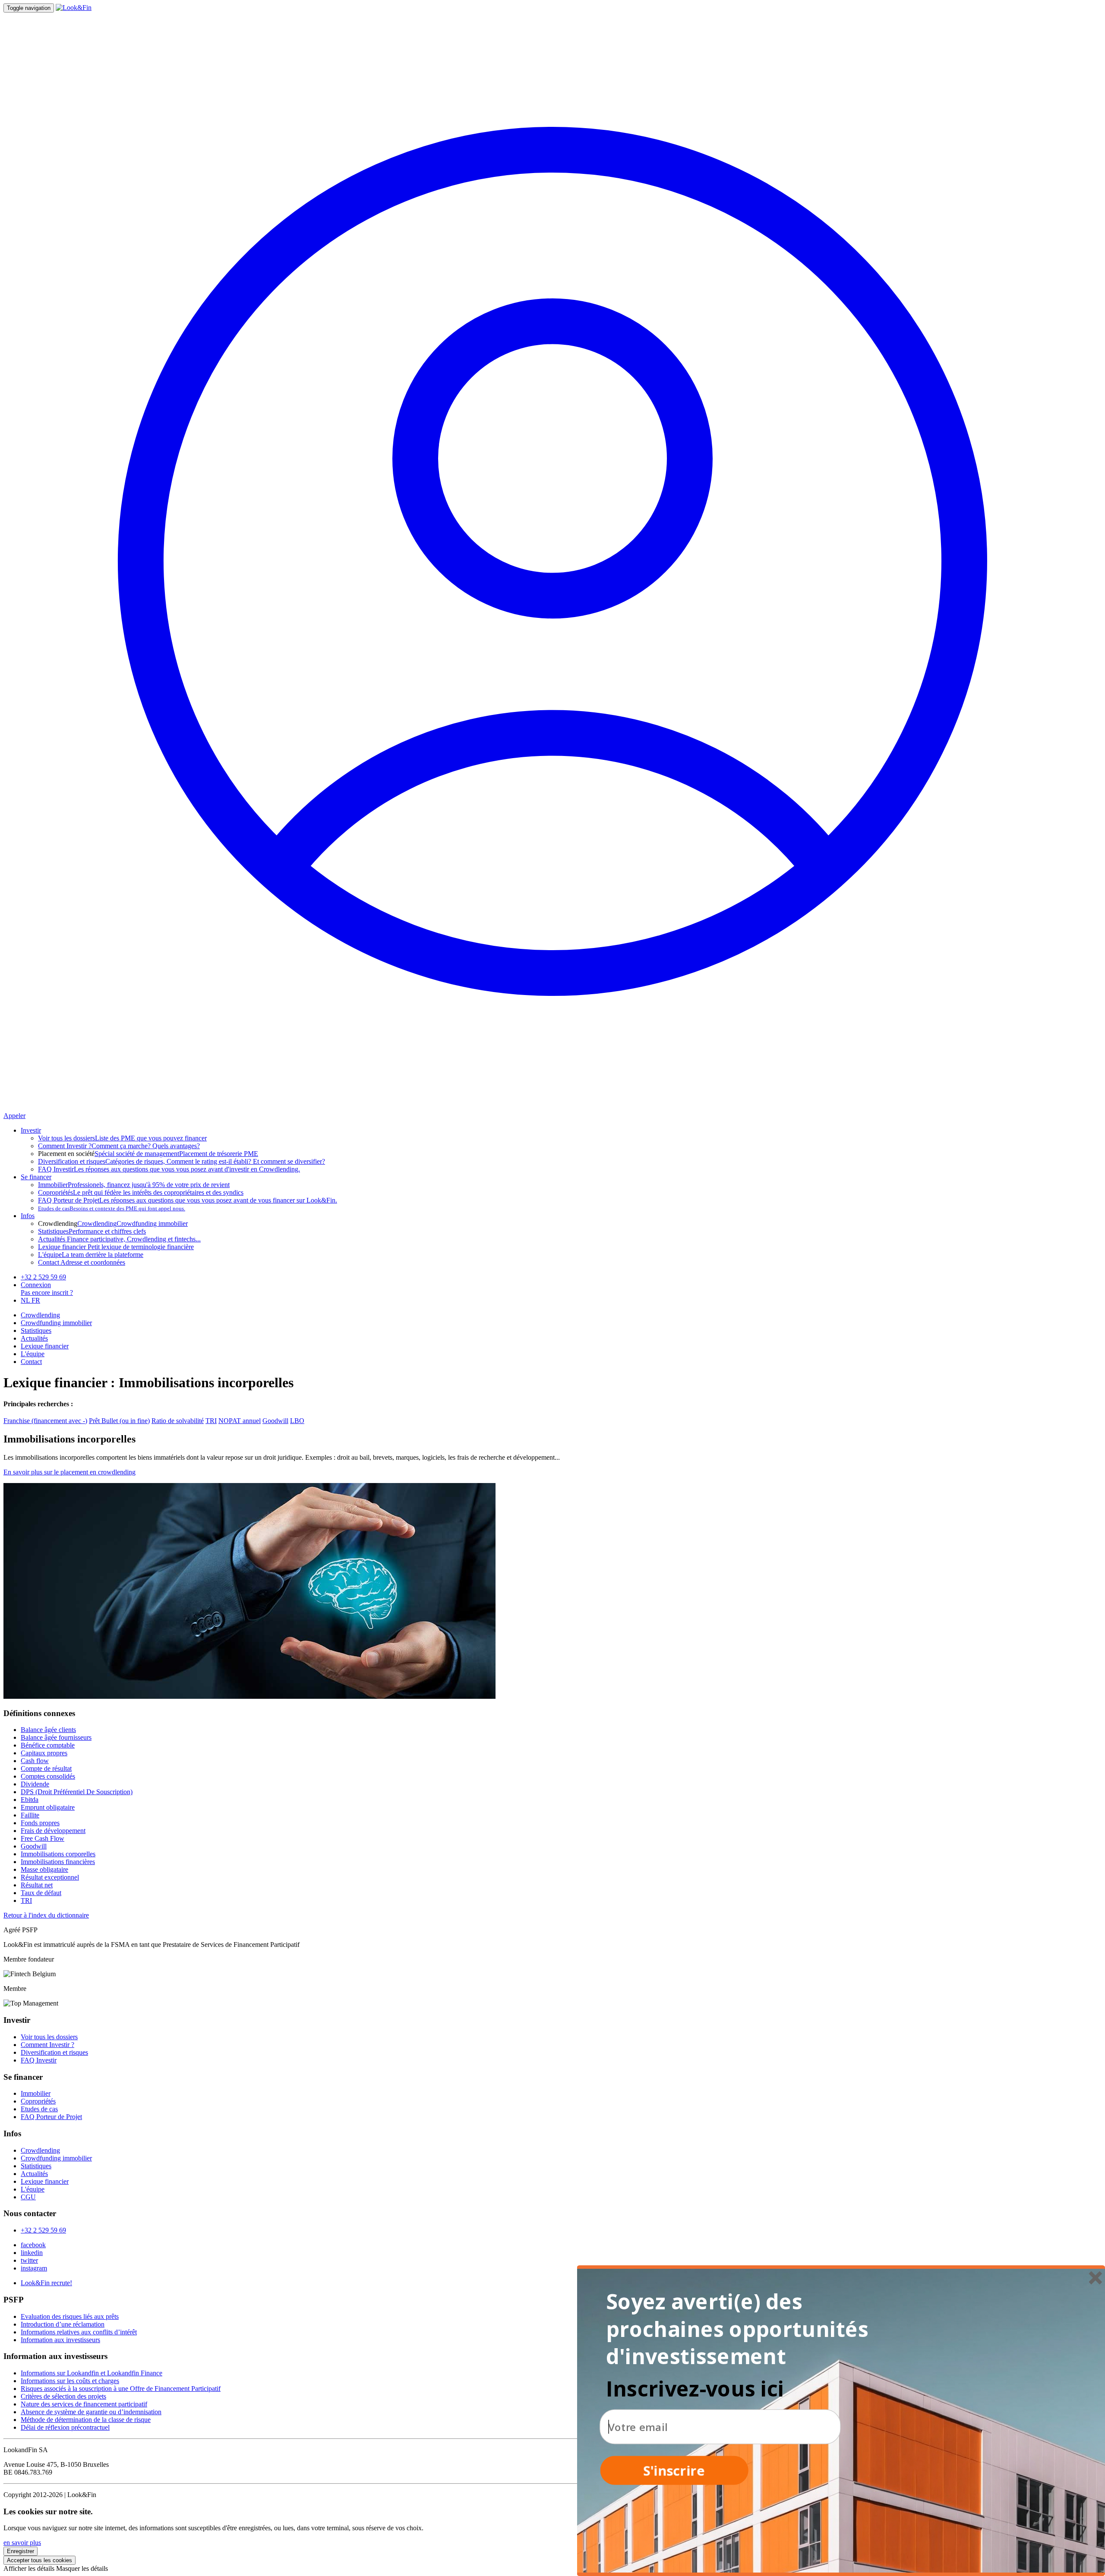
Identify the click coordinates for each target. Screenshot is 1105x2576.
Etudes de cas (39, 2109)
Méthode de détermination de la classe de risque (86, 2420)
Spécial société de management (137, 1154)
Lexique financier (45, 1346)
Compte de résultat (46, 1768)
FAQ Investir (39, 2060)
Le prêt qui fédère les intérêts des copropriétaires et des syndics (141, 1192)
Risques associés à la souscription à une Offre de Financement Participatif (121, 2389)
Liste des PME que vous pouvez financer (122, 1138)
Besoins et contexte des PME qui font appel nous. (112, 1208)
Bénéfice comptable (48, 1745)
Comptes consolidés (48, 1776)
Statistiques (36, 1331)
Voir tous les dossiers (49, 2037)
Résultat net (37, 1885)
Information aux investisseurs (60, 2340)
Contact (31, 1362)
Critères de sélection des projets (63, 2396)
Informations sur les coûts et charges (70, 2381)
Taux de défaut (41, 1893)
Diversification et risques (54, 2052)
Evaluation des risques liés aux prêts (70, 2316)
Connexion (36, 1285)
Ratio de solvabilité (178, 1421)
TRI (211, 1421)
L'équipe (33, 1354)
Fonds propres (40, 1823)
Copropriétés (38, 2101)
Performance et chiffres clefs (92, 1231)
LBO (297, 1421)
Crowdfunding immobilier (152, 1223)
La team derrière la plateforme (91, 1255)
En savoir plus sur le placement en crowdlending (69, 1472)
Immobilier (36, 2093)
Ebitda (30, 1800)
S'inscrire (674, 2470)
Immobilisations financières (58, 1862)
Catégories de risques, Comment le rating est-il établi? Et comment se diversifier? (182, 1161)
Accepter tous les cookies (39, 2560)
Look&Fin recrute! (46, 2283)
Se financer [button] (36, 1177)
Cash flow (35, 1761)
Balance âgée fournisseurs (56, 1737)
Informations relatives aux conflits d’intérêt (79, 2332)
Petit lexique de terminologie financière (116, 1247)
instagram (34, 2268)
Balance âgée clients (48, 1730)
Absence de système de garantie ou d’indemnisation (91, 2412)
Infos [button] (28, 1216)
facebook (33, 2245)
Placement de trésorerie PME (219, 1154)
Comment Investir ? (47, 2045)
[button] (741, 2329)
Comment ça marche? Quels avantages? (119, 1146)
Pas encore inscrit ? (47, 1293)
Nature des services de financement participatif (84, 2404)
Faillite (30, 1815)
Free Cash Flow (43, 1838)
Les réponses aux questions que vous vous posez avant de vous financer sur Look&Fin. (188, 1200)
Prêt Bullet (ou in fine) (119, 1421)
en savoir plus (22, 2543)
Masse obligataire (44, 1869)
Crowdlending (97, 1223)
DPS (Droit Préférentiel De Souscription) (77, 1792)
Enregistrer (21, 2551)
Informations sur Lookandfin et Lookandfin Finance (92, 2373)
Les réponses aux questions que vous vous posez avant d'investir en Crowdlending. (169, 1169)
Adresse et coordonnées (82, 1262)
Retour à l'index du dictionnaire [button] (46, 1915)
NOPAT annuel (240, 1421)
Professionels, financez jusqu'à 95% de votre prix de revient (134, 1185)
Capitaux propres (44, 1753)
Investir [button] (31, 1130)
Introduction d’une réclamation (63, 2324)
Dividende (35, 1784)
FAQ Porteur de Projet (51, 2117)
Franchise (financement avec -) (45, 1421)
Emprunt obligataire (48, 1807)
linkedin (32, 2253)
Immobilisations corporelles (58, 1854)
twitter (29, 2260)
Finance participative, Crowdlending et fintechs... (119, 1239)
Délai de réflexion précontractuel (65, 2427)
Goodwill (275, 1421)
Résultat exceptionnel (50, 1877)
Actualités (34, 1338)
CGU (28, 2197)
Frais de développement (53, 1831)
